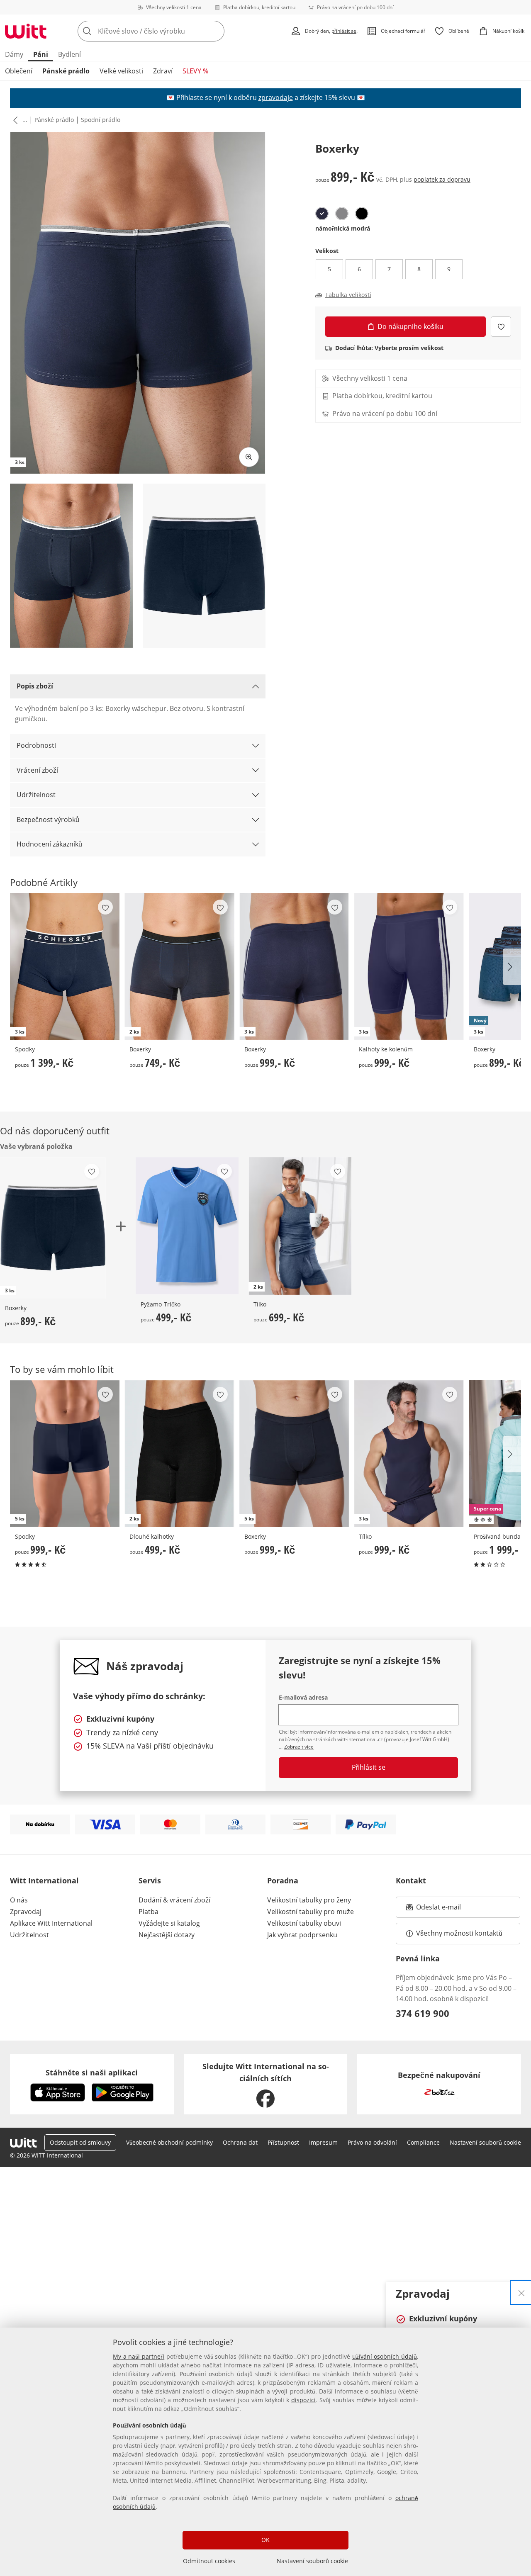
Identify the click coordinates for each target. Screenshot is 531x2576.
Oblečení (19, 71)
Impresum (323, 2142)
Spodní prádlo (101, 120)
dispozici (303, 2400)
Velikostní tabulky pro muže (311, 1912)
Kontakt (411, 1880)
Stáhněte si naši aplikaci (92, 2072)
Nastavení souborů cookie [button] (485, 2142)
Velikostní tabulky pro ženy (309, 1900)
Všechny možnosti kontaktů (459, 1933)
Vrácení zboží (37, 770)
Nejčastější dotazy (167, 1935)
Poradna (283, 1880)
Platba (149, 1912)
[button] (14, 120)
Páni (41, 54)
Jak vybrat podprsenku (302, 1935)
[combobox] (169, 31)
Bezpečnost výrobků (48, 820)
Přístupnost (283, 2142)
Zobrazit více (299, 1747)
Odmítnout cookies (209, 2561)
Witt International (44, 1880)
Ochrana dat (240, 2142)
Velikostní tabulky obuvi (304, 1923)
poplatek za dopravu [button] (442, 179)
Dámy (14, 54)
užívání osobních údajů (385, 2356)
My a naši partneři (139, 2356)
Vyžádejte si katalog (169, 1923)
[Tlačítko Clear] (216, 31)
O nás (19, 1900)
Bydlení (69, 54)
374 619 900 (423, 2013)
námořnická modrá (343, 228)
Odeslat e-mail (449, 1909)
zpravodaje (276, 97)
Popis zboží (35, 686)
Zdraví (163, 71)
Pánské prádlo (66, 71)
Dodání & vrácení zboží (174, 1900)
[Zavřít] (521, 2292)
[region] (265, 2452)
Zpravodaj (26, 1912)
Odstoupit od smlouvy (80, 2142)
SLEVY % (195, 71)
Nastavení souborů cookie (312, 2561)
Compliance (423, 2142)
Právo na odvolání (372, 2142)
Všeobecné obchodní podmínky (169, 2142)
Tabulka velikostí (348, 295)
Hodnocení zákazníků (49, 844)
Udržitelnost (36, 795)
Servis (150, 1880)
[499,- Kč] (187, 1226)
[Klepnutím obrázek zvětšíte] (249, 457)
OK (265, 2540)
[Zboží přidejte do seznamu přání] (501, 327)
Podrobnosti (36, 745)
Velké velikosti (121, 71)
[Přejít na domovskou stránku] (26, 31)
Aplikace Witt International (51, 1923)
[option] (322, 214)
